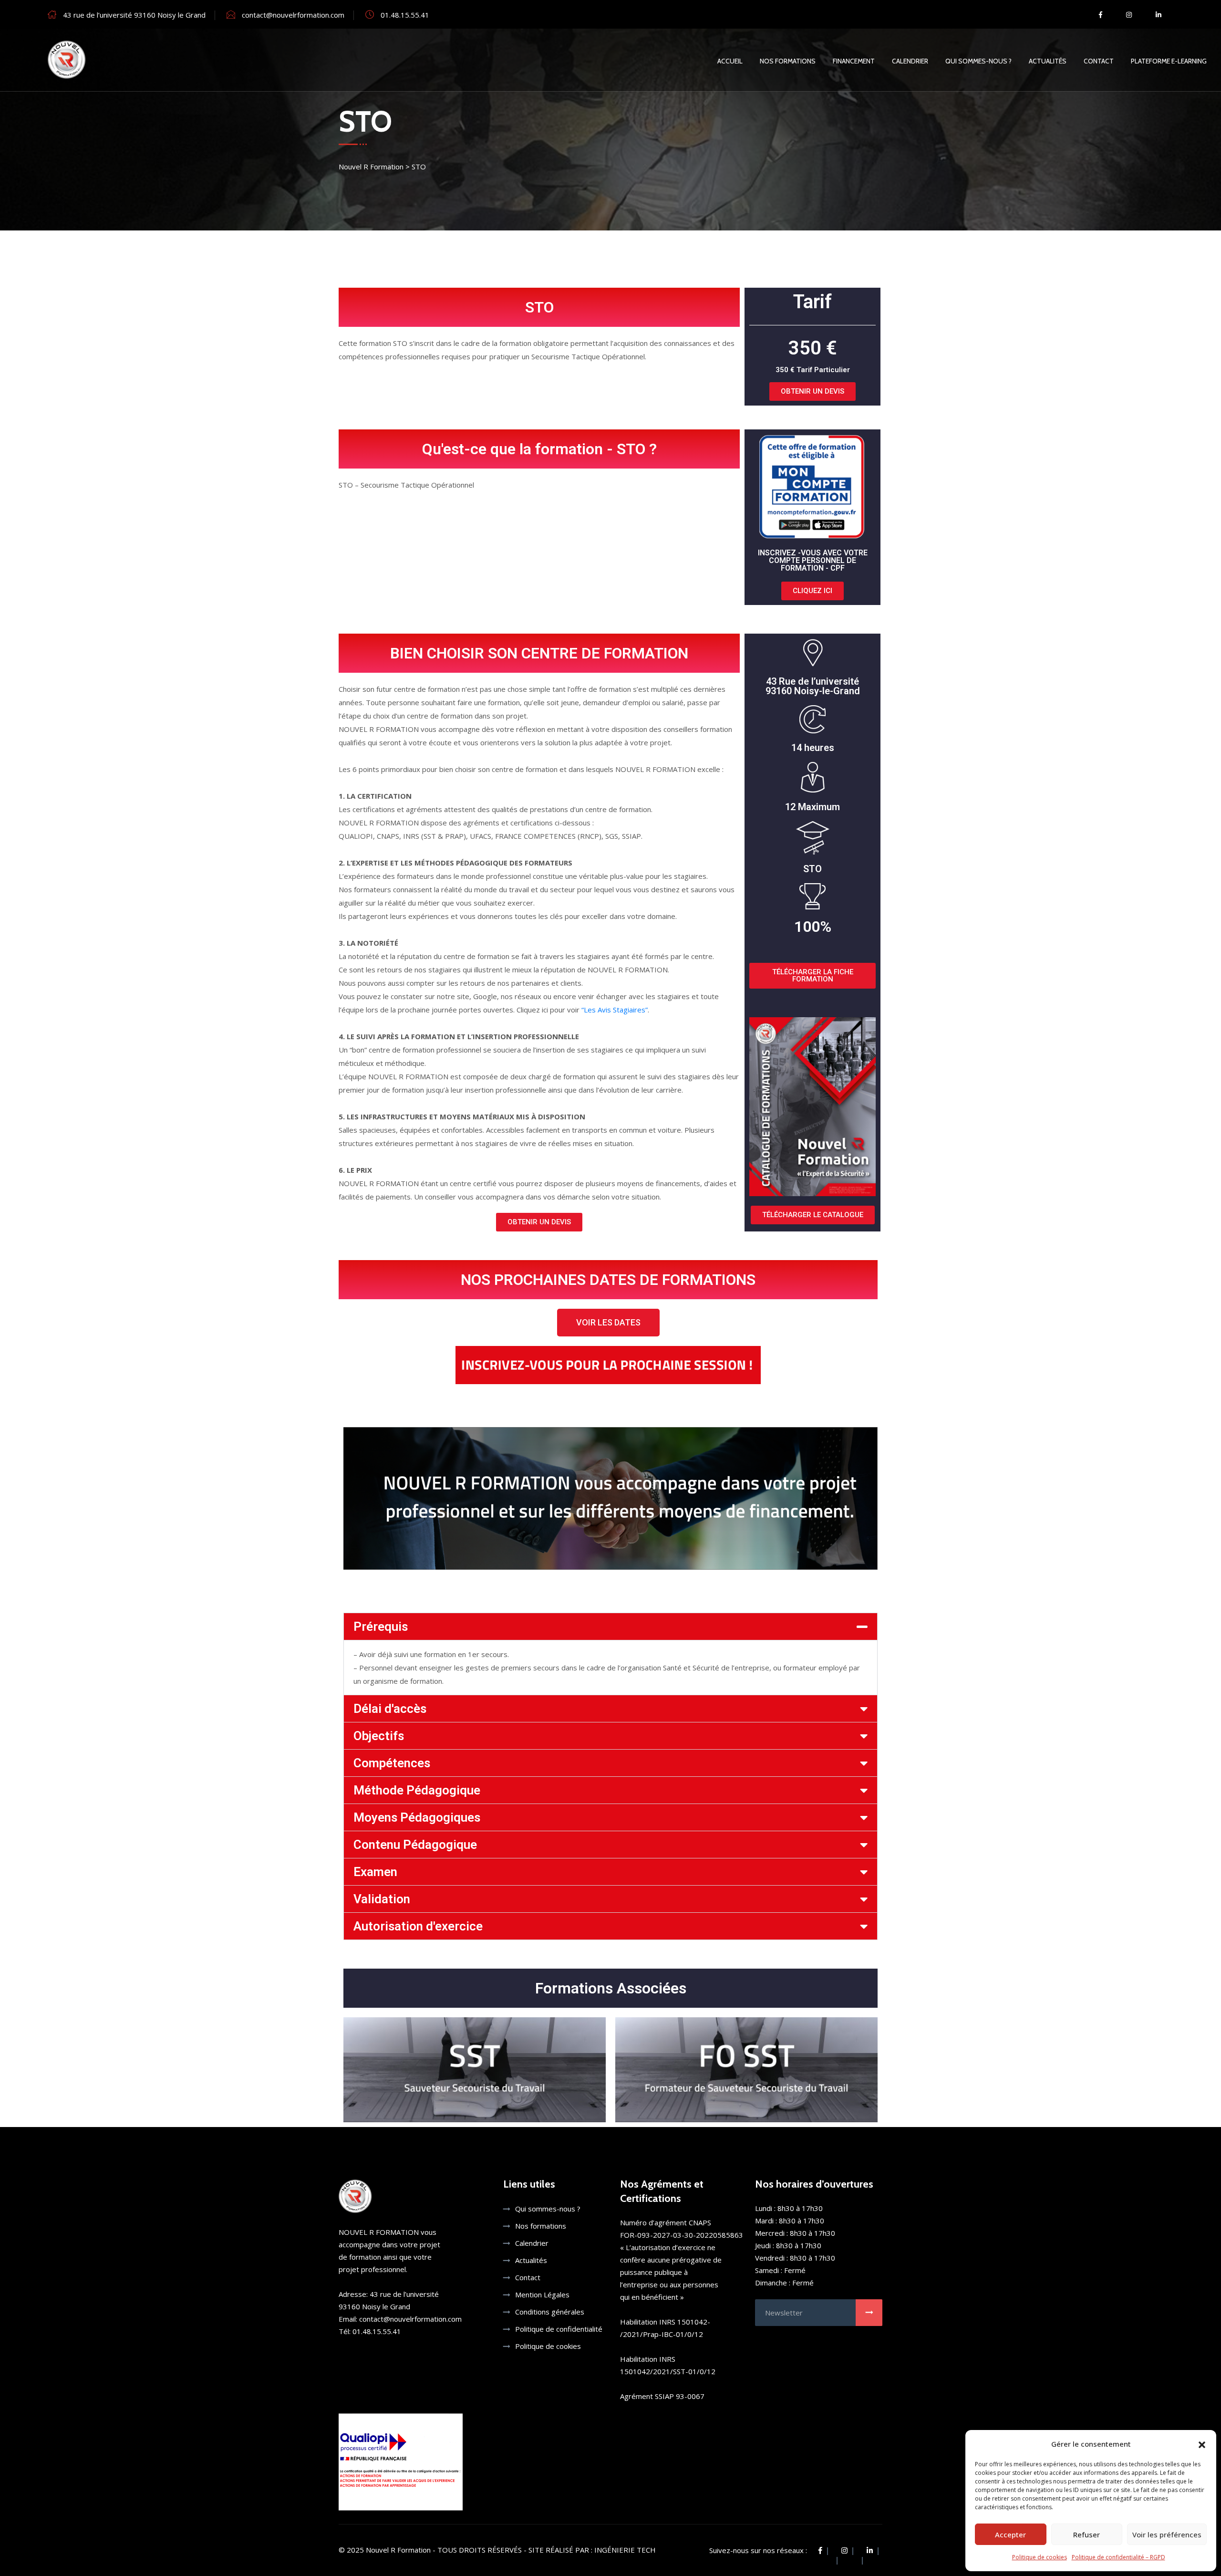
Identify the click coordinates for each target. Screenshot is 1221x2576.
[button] (1202, 2444)
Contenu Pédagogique (415, 1845)
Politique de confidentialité (559, 2329)
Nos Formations (788, 61)
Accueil (730, 61)
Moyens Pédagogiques (417, 1817)
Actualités (1048, 61)
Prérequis (381, 1627)
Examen (375, 1872)
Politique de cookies (1040, 2557)
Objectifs (379, 1736)
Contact (1099, 61)
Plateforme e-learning (1169, 61)
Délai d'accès (390, 1709)
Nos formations (541, 2226)
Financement (854, 61)
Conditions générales (550, 2312)
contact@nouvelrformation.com (293, 15)
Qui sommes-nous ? (978, 61)
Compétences (392, 1763)
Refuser (1086, 2534)
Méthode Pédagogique (417, 1790)
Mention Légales (542, 2294)
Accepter (1010, 2534)
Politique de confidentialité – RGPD (1118, 2557)
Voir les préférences (1167, 2534)
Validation (382, 1899)
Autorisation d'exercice (418, 1926)
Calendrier (910, 61)
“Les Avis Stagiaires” (615, 1010)
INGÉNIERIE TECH (625, 2550)
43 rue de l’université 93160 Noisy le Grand (134, 15)
